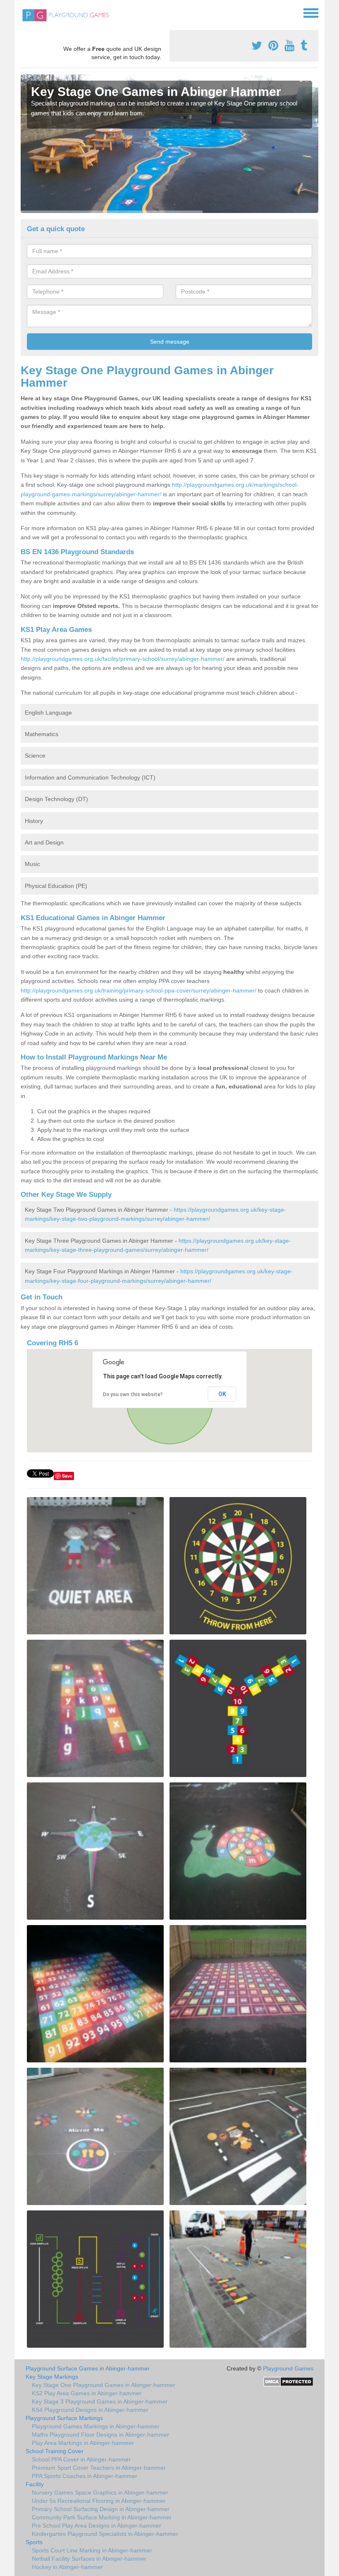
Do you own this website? (133, 1394)
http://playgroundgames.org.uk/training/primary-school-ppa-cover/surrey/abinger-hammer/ (138, 990)
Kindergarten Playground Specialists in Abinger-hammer (105, 2534)
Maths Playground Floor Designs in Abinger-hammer (100, 2435)
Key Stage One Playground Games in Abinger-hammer (104, 2385)
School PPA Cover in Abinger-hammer (81, 2459)
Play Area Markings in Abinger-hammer (83, 2443)
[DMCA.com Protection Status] (288, 2381)
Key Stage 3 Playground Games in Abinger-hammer (100, 2401)
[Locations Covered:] (24, 12)
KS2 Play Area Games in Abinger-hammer (87, 2393)
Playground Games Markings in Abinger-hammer (96, 2426)
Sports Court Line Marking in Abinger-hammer (92, 2550)
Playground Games (288, 2368)
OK (222, 1394)
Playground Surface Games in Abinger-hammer (88, 2368)
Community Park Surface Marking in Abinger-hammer (102, 2517)
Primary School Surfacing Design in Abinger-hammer (101, 2509)
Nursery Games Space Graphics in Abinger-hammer (100, 2492)
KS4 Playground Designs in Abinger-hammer (90, 2410)
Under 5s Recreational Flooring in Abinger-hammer (99, 2501)
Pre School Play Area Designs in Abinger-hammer (97, 2526)
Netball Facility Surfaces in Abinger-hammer (89, 2559)
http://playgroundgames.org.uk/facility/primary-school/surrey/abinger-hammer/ (123, 659)
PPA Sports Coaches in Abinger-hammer (85, 2476)
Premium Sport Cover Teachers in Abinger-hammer (99, 2468)
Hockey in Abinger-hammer (67, 2567)
